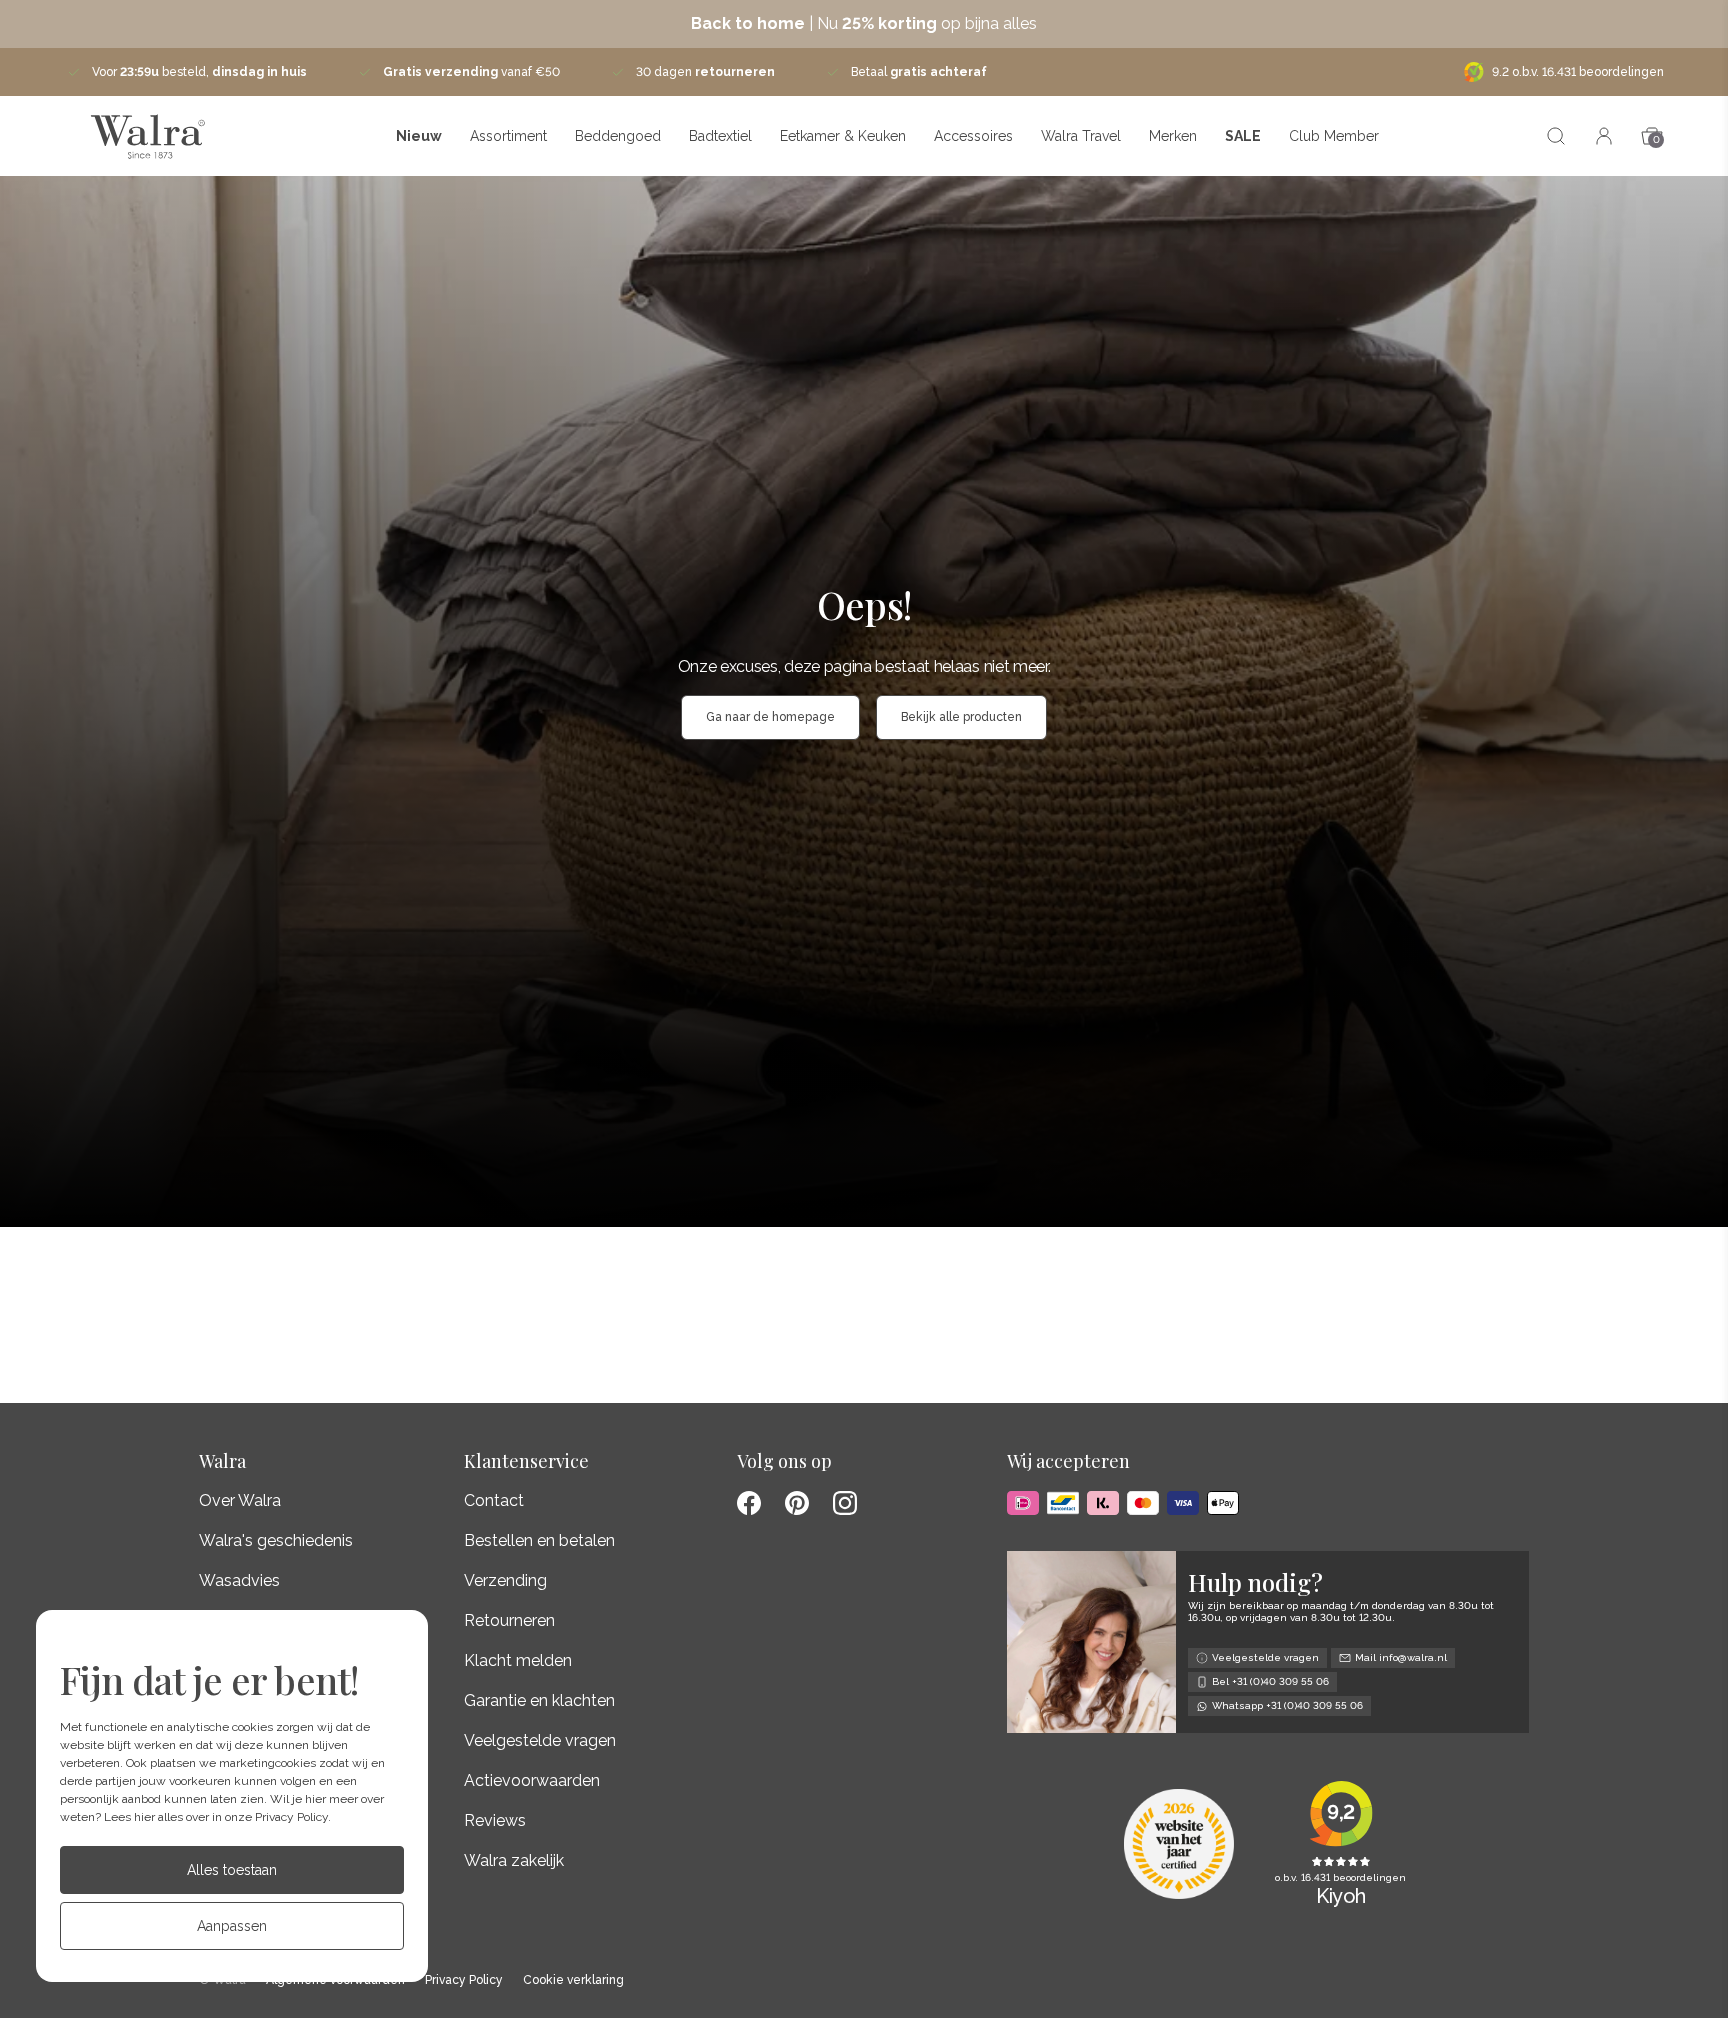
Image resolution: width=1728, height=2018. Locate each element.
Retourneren (509, 1620)
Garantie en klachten (539, 1700)
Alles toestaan (232, 1870)
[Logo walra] (147, 136)
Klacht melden (518, 1660)
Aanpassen (232, 1926)
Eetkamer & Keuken (843, 136)
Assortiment (508, 136)
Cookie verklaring (573, 1980)
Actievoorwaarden (532, 1780)
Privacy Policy (291, 1817)
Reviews (495, 1820)
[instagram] (845, 1503)
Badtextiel (720, 136)
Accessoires (973, 136)
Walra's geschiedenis (276, 1540)
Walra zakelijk (514, 1860)
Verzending (505, 1580)
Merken (1173, 136)
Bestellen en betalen (539, 1540)
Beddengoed (618, 136)
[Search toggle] (1556, 136)
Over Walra (240, 1500)
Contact (494, 1500)
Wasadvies (239, 1580)
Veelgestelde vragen (540, 1740)
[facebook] (749, 1503)
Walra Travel (1081, 136)
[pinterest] (797, 1503)
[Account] (1604, 136)
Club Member (1334, 136)
